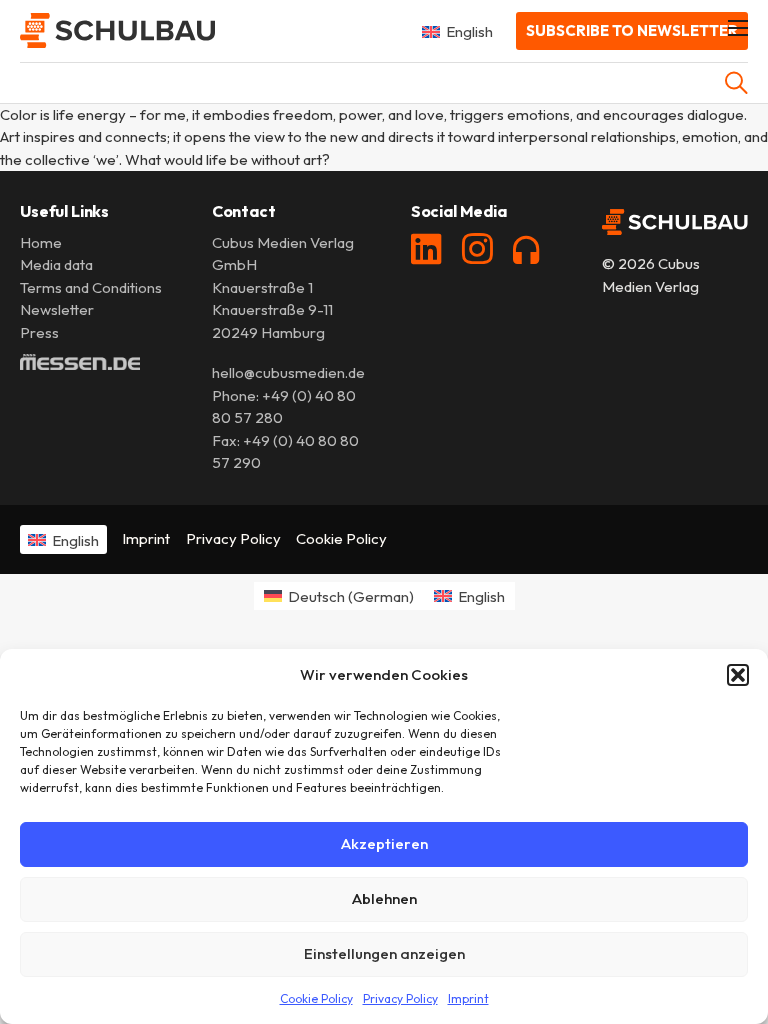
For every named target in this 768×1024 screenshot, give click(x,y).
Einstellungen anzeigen (384, 953)
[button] (738, 675)
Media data (56, 264)
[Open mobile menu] (738, 28)
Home (41, 242)
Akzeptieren (384, 843)
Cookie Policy (316, 998)
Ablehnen (384, 898)
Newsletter (57, 309)
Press (39, 332)
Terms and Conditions (91, 287)
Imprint (468, 998)
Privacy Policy (400, 998)
